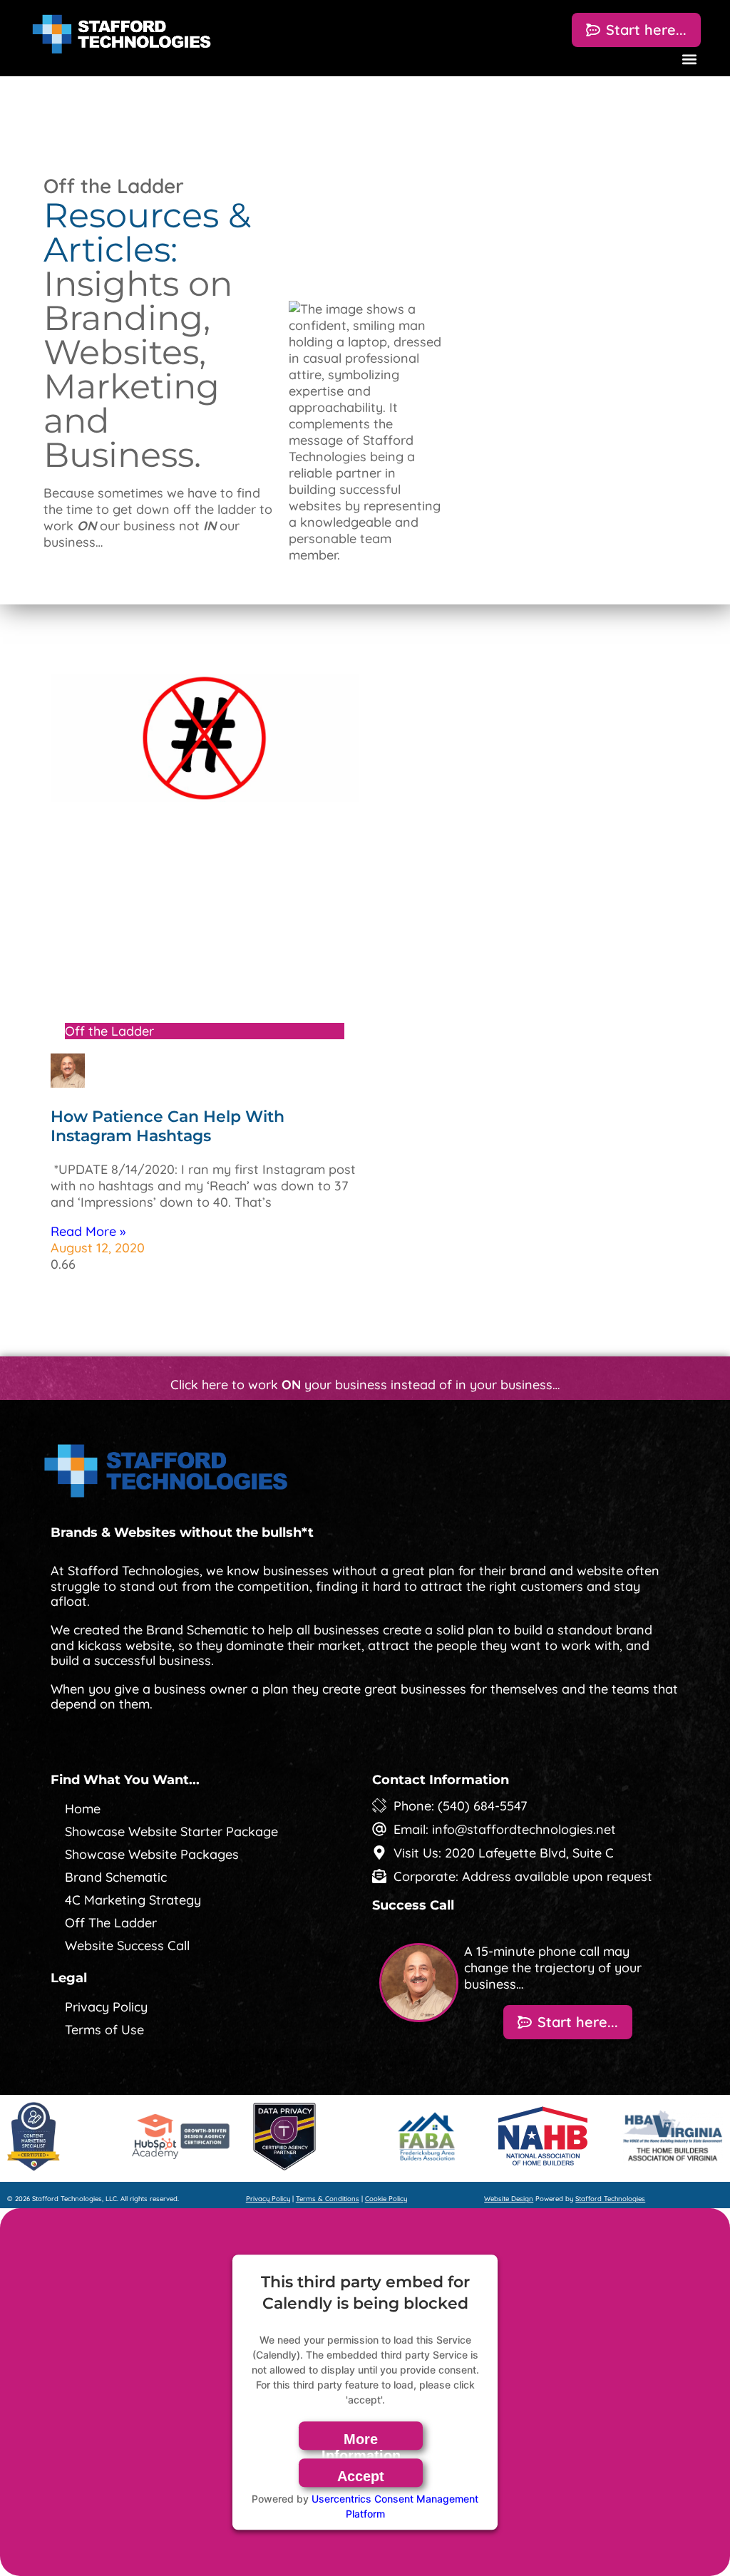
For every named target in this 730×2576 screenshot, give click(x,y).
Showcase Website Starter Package (171, 1831)
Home (83, 1809)
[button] (689, 59)
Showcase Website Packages (152, 1854)
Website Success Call (127, 1946)
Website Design (509, 2198)
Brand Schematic (116, 1877)
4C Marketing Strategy (133, 1900)
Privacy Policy (106, 2007)
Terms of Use (104, 2030)
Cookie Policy (386, 2198)
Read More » (88, 1231)
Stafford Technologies (610, 2198)
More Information (361, 2441)
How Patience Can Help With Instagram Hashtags (168, 1126)
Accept (361, 2476)
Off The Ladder (111, 1923)
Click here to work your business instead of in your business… (365, 1385)
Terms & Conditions (328, 2198)
